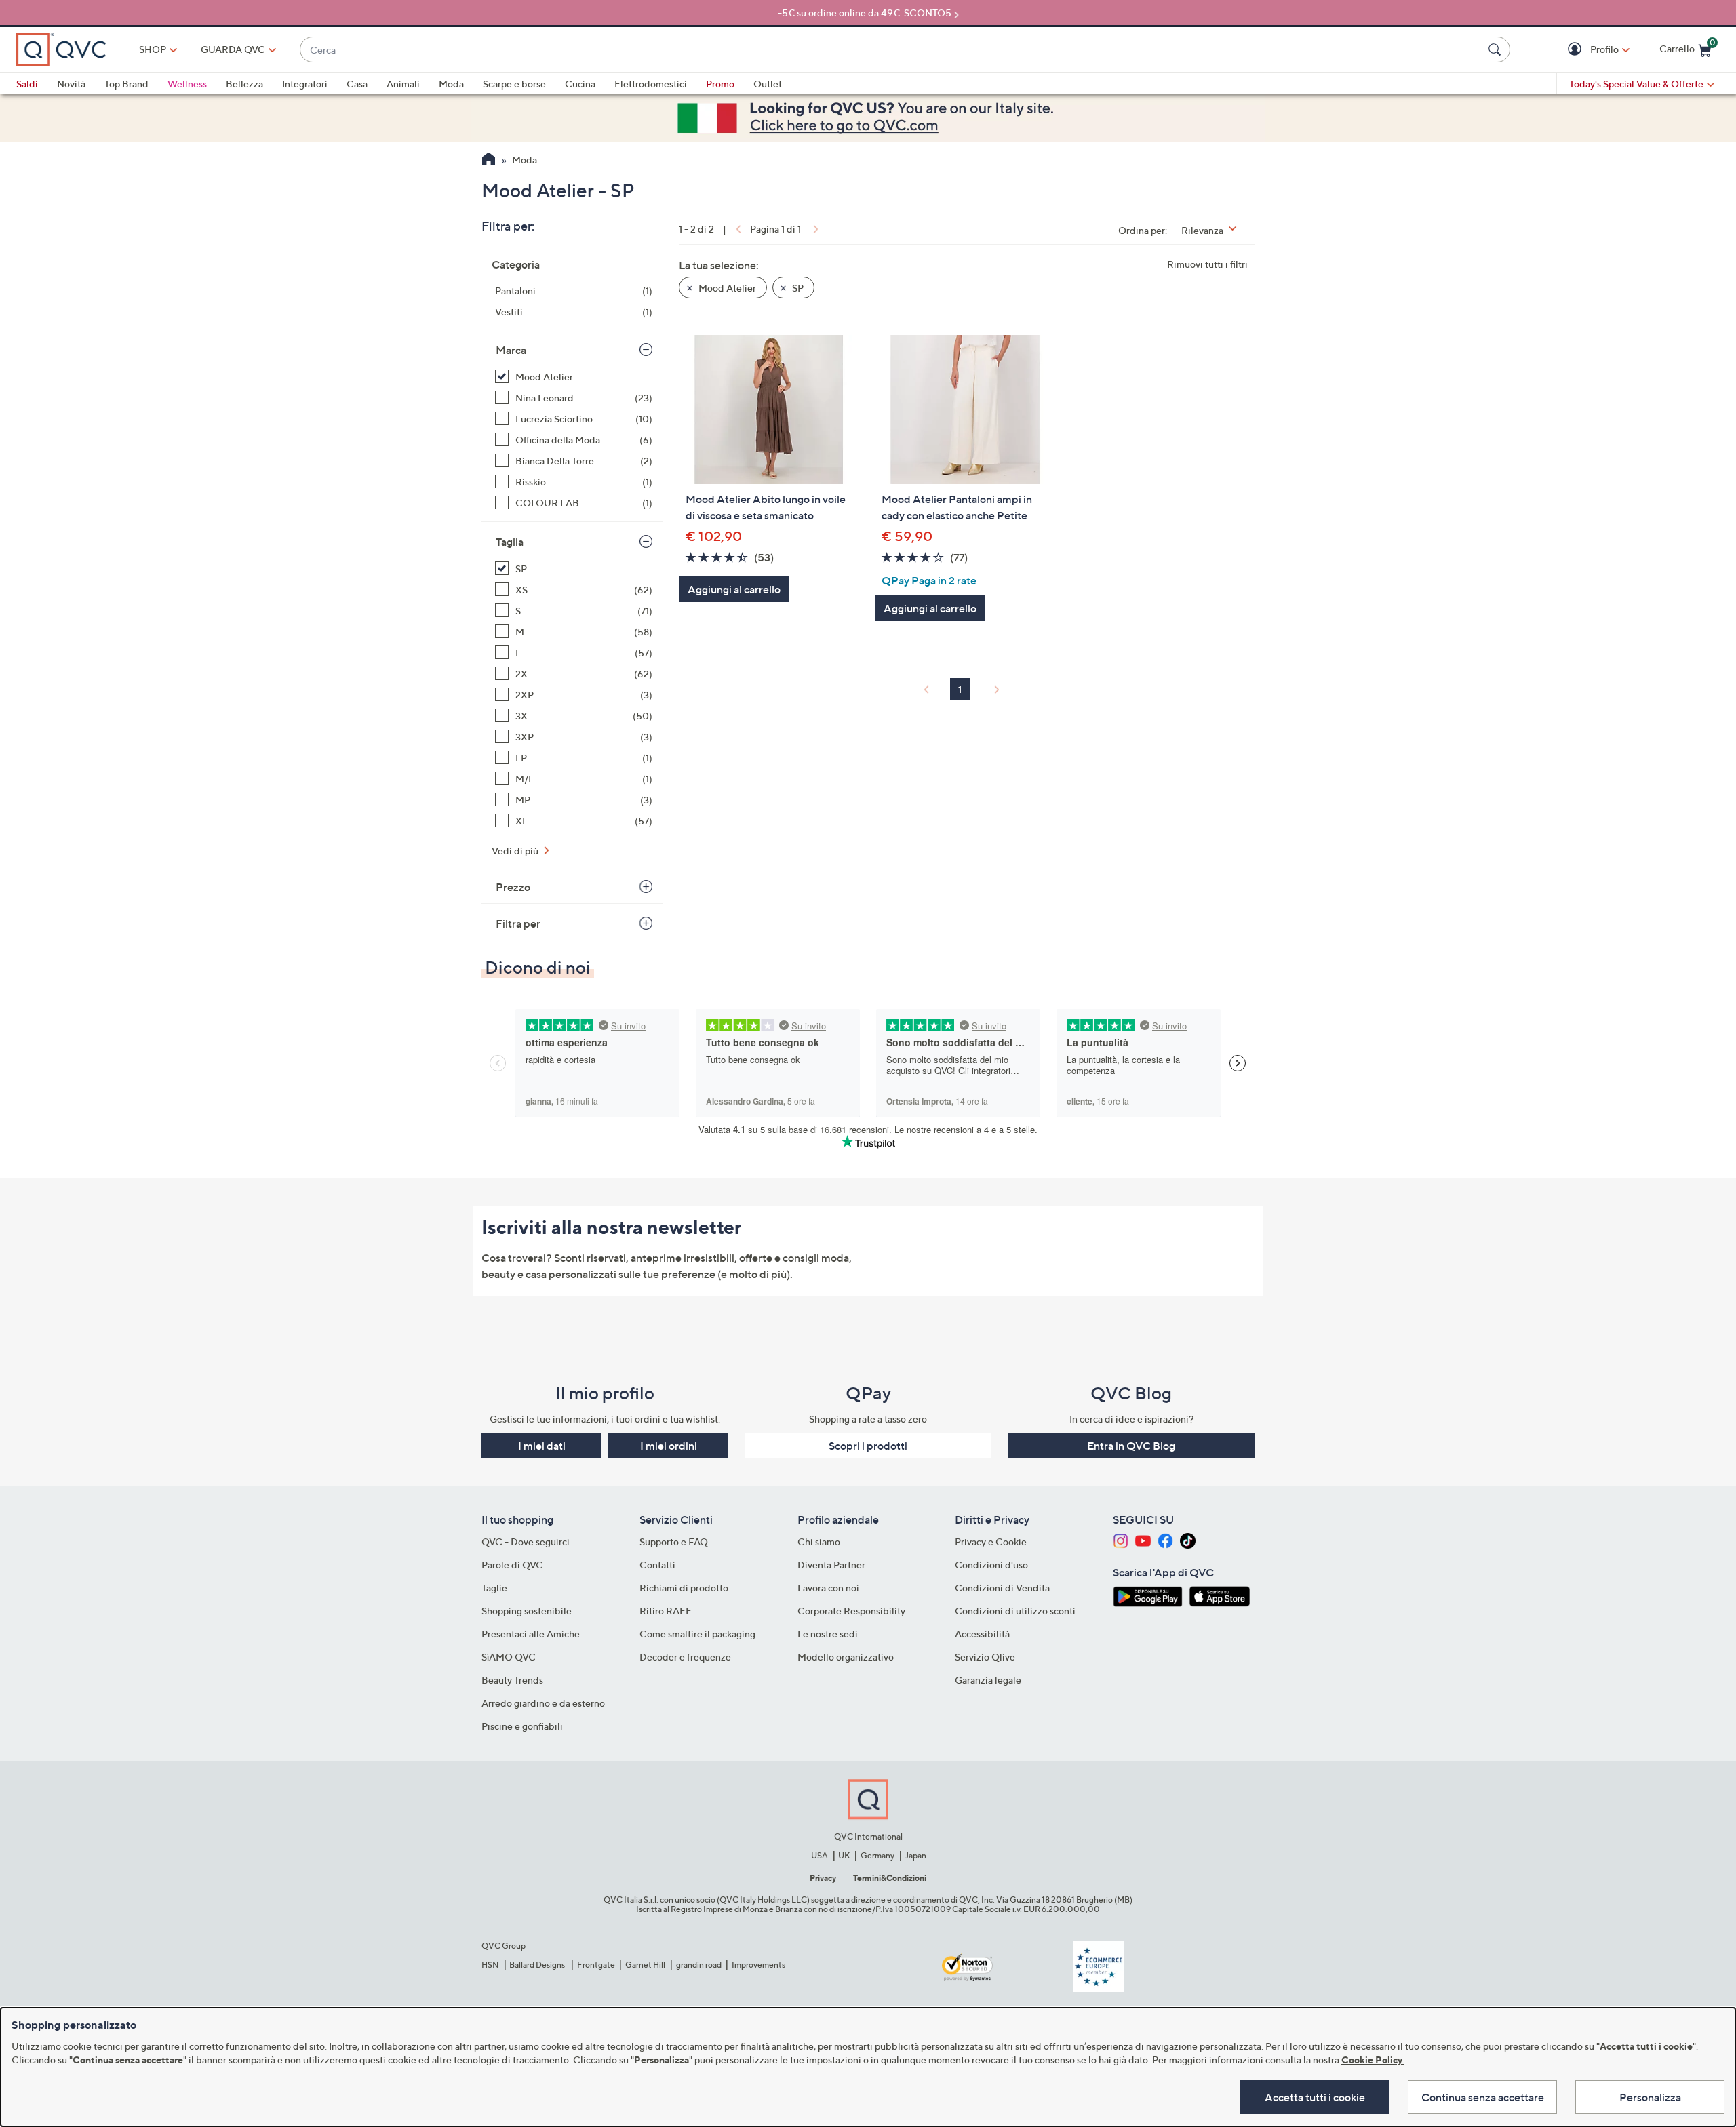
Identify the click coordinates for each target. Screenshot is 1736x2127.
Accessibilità (982, 1634)
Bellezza (244, 84)
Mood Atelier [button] (726, 288)
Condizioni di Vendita (1002, 1588)
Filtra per (518, 923)
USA (820, 1855)
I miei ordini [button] (669, 1446)
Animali (403, 84)
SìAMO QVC (509, 1657)
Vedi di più (516, 851)
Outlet (768, 84)
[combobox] (891, 50)
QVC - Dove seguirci (526, 1542)
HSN (490, 1965)
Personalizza (1650, 2097)
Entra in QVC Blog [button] (1131, 1446)
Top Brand (126, 84)
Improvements (758, 1965)
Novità (71, 84)
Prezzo (513, 887)
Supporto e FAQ (674, 1542)
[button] (1576, 50)
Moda (451, 84)
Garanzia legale (988, 1680)
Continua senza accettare (1483, 2097)
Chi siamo (819, 1542)
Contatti (657, 1565)
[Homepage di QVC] (489, 161)
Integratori (305, 84)
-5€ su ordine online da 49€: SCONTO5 (865, 13)
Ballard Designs (538, 1965)
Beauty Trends (512, 1680)
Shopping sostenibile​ (527, 1611)
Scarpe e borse (514, 84)
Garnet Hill (645, 1965)
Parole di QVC (512, 1565)
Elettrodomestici (651, 84)
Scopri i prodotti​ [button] (868, 1446)
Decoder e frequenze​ (685, 1657)
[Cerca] (1497, 49)
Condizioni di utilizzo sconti (1015, 1611)
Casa (357, 84)
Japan (915, 1855)
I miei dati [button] (542, 1446)
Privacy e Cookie (991, 1542)
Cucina (580, 84)
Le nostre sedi (828, 1634)
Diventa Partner (831, 1565)
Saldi (27, 84)
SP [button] (797, 288)
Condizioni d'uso (991, 1565)
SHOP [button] (153, 49)
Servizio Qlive (985, 1657)
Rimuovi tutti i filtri (1207, 264)
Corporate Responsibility (851, 1611)
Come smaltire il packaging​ (697, 1634)
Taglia (510, 542)
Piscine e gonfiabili (522, 1726)
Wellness (187, 84)
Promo (720, 84)
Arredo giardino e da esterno (543, 1703)
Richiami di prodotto (684, 1588)
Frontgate (596, 1965)
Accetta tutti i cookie (1315, 2097)
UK (844, 1855)
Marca (511, 350)
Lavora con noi (828, 1588)
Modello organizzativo (846, 1657)
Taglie (494, 1588)
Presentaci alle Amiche (531, 1634)
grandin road (699, 1965)
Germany (877, 1855)
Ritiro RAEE (666, 1611)
